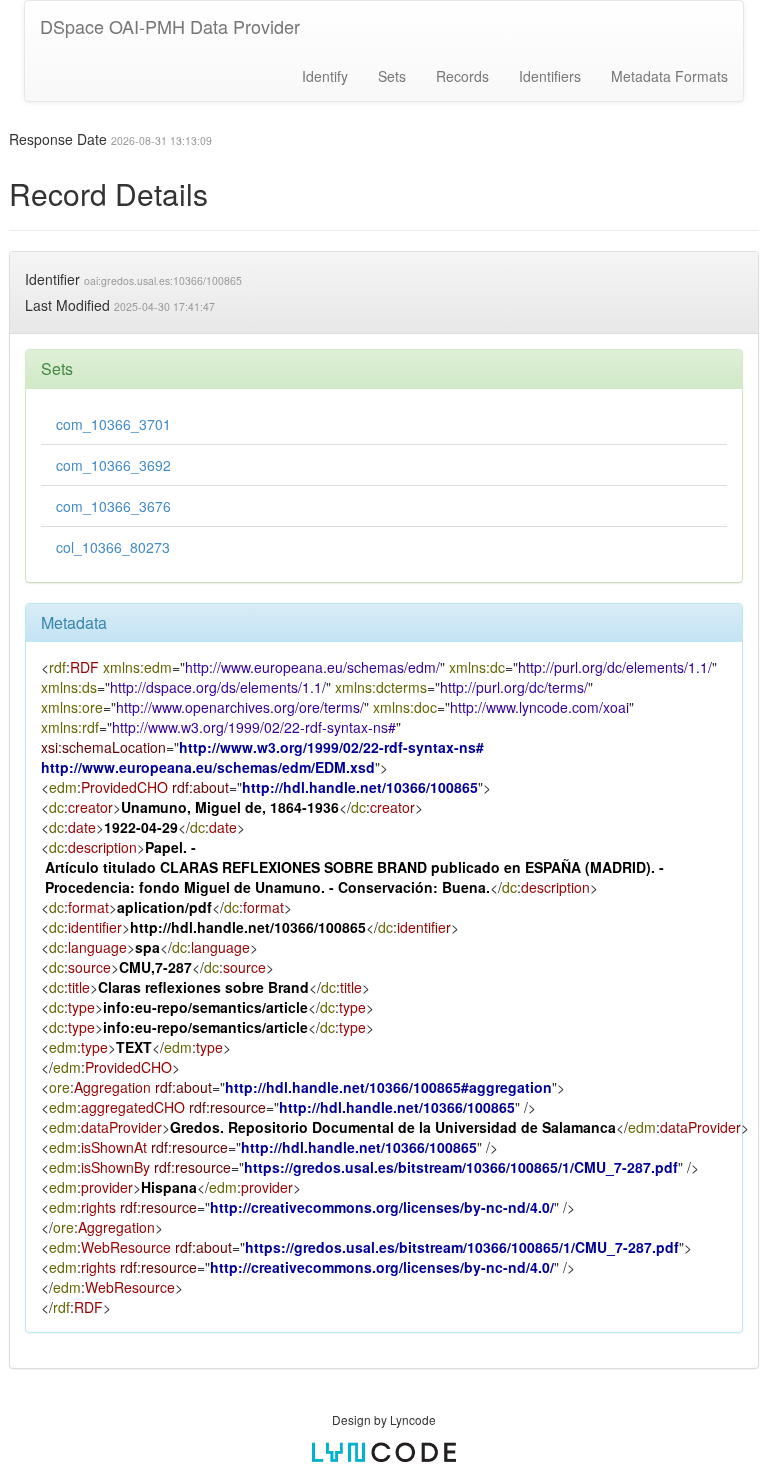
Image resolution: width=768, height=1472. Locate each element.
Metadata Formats (669, 76)
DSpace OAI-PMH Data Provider (170, 26)
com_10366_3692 (113, 465)
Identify (325, 76)
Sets (392, 76)
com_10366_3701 (113, 424)
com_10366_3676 (113, 506)
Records (462, 76)
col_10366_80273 (113, 547)
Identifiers (550, 76)
